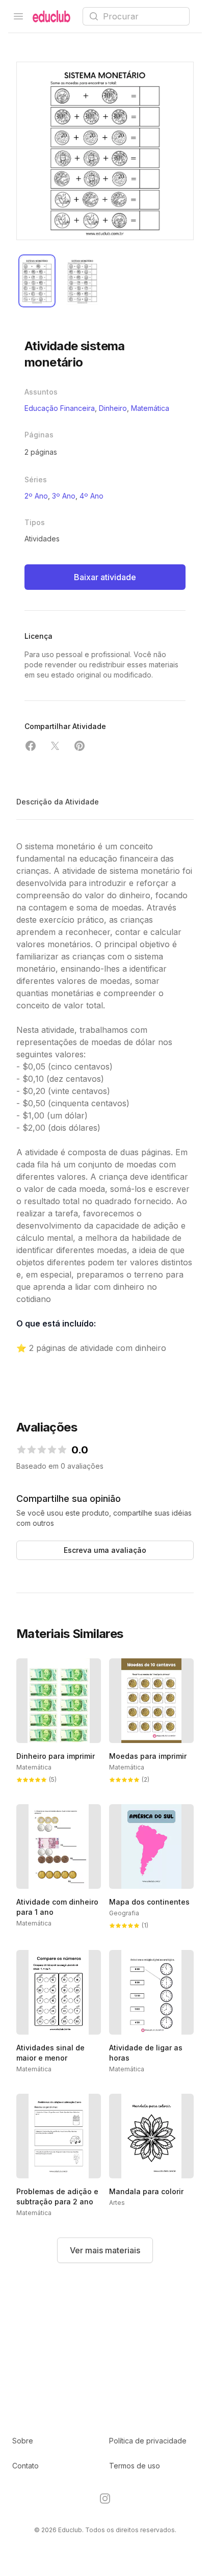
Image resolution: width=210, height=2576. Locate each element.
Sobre (23, 2441)
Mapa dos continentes (149, 1902)
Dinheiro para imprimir (56, 1756)
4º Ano (91, 496)
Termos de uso (135, 2466)
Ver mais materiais (105, 2250)
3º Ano (64, 496)
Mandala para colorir (146, 2191)
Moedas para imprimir (148, 1756)
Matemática (150, 408)
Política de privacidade (148, 2441)
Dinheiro (113, 408)
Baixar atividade (105, 577)
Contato (25, 2466)
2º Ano (36, 496)
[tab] (37, 281)
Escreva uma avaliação (105, 1550)
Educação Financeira (60, 408)
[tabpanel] (105, 151)
